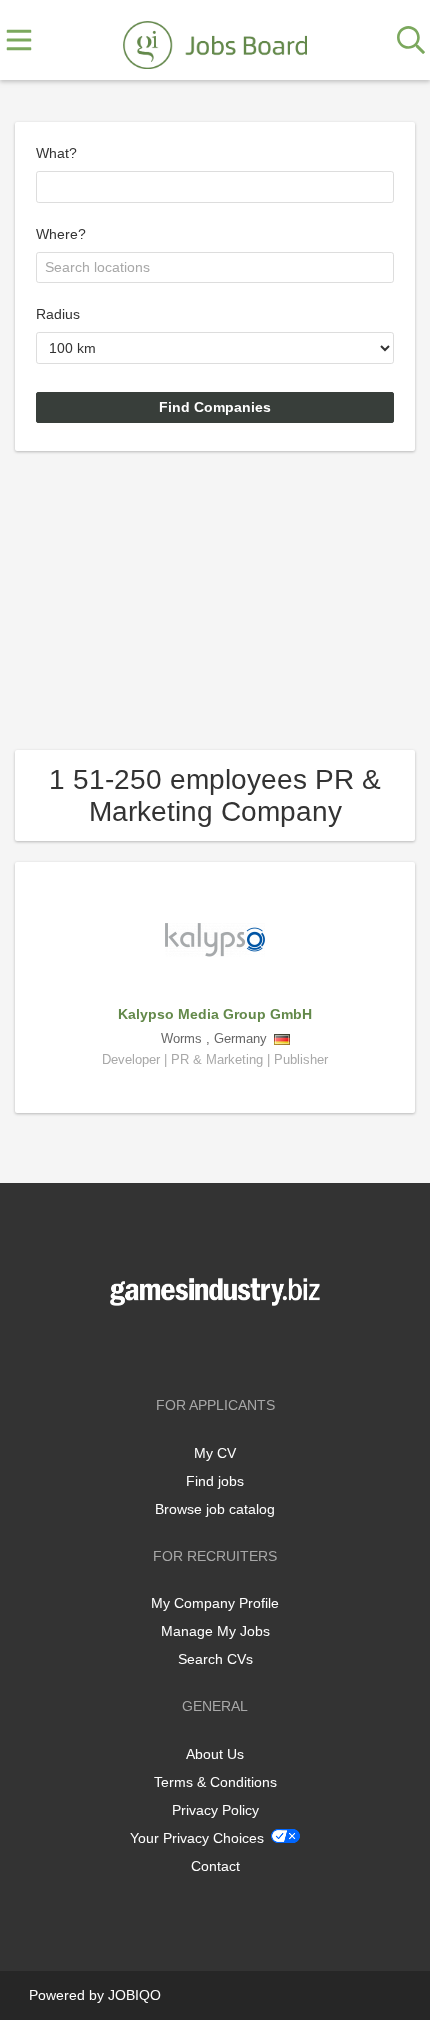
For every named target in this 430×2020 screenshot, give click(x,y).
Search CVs (215, 1659)
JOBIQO (134, 1995)
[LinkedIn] (248, 1347)
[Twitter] (218, 1347)
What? (56, 153)
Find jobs (215, 1481)
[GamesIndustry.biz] (215, 41)
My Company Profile (215, 1603)
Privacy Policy (215, 1810)
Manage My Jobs (215, 1631)
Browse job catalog (215, 1509)
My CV (215, 1453)
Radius (58, 314)
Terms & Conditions (215, 1782)
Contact (215, 1866)
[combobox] (215, 187)
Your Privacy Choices (197, 1838)
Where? (61, 234)
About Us (215, 1754)
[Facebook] (185, 1347)
